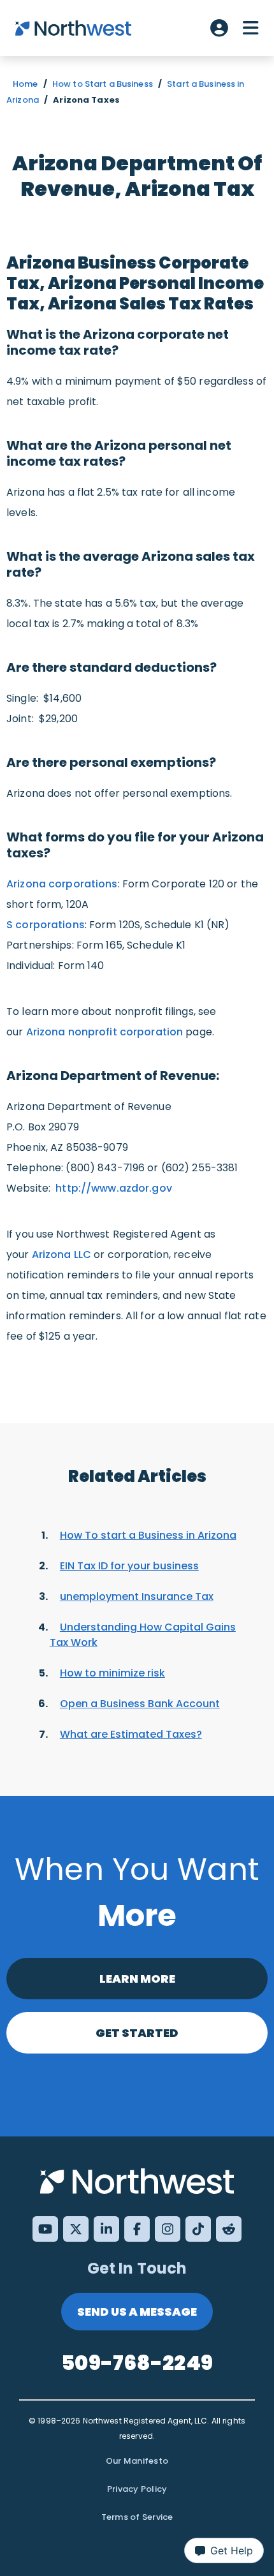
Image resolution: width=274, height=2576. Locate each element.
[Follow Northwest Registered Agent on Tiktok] (198, 2229)
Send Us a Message (137, 2312)
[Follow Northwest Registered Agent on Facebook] (137, 2229)
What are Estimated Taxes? (131, 1734)
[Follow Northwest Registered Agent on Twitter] (76, 2229)
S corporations (46, 925)
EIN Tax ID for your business (129, 1566)
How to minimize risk (112, 1673)
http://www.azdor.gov (114, 1188)
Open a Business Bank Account (140, 1704)
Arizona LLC (61, 1255)
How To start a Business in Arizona (148, 1535)
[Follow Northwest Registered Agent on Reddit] (229, 2229)
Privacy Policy (137, 2489)
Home (25, 84)
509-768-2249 (137, 2363)
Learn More (137, 1979)
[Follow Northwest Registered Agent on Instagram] (168, 2229)
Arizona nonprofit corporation (105, 1032)
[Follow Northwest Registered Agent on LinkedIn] (106, 2229)
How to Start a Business (103, 84)
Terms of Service (137, 2517)
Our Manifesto (137, 2461)
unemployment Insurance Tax (137, 1596)
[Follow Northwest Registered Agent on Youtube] (45, 2229)
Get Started (137, 2033)
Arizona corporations (62, 884)
